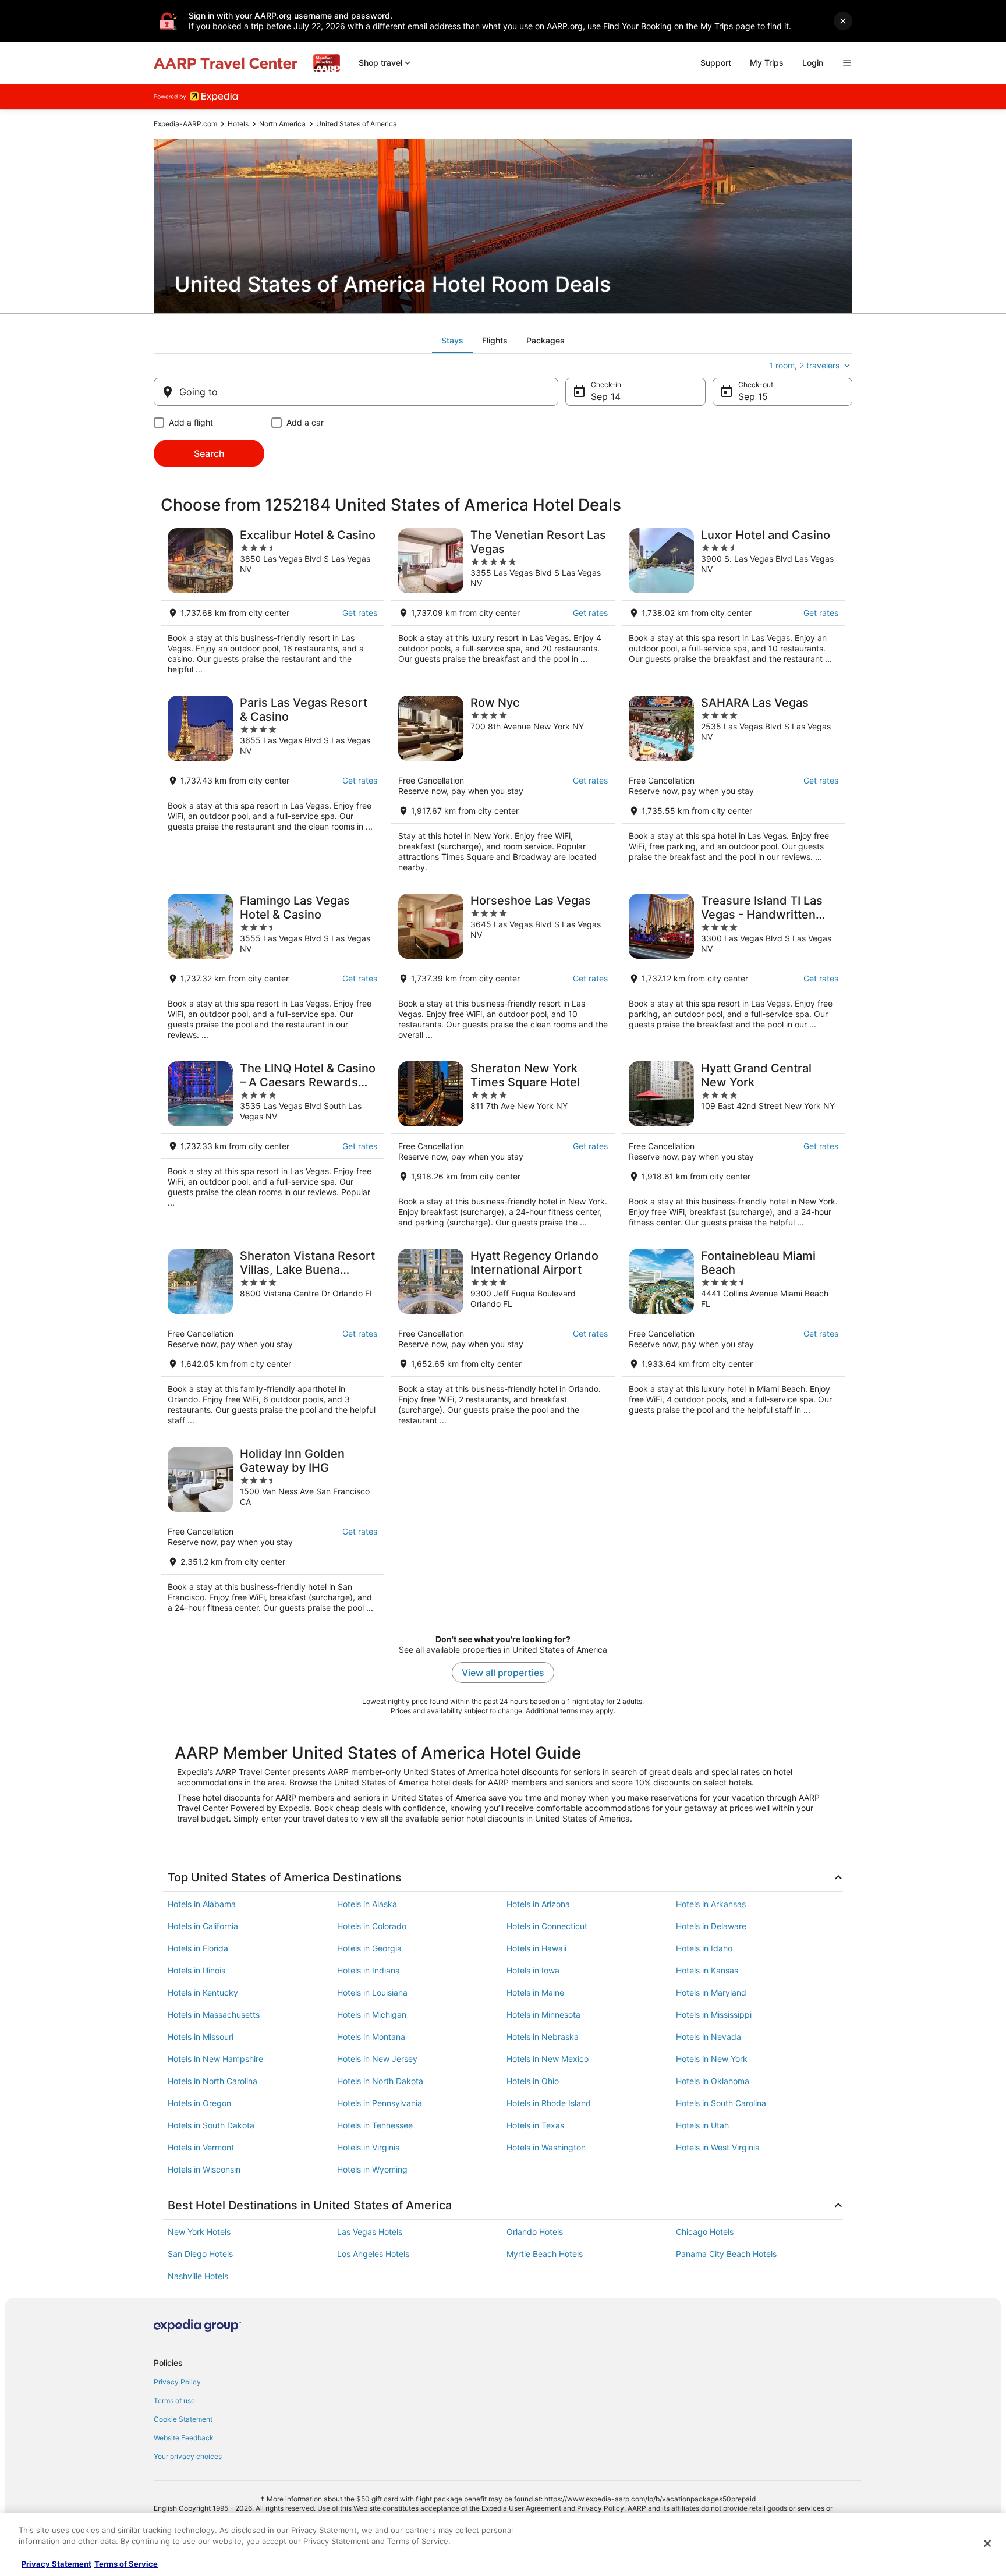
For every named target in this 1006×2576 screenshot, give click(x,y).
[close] (843, 21)
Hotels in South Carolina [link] (721, 2103)
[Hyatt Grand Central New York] (734, 1145)
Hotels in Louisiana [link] (372, 1992)
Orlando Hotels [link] (535, 2232)
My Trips (767, 63)
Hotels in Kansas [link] (707, 1970)
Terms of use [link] (174, 2400)
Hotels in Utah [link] (702, 2125)
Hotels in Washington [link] (546, 2147)
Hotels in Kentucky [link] (203, 1992)
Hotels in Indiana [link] (369, 1970)
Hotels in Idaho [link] (704, 1948)
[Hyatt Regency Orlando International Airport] (503, 1337)
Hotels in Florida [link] (198, 1948)
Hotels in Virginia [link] (369, 2147)
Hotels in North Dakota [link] (380, 2081)
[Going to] (356, 392)
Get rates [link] (360, 613)
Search (209, 453)
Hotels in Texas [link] (535, 2125)
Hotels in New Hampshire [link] (215, 2059)
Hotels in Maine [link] (535, 1992)
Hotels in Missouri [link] (201, 2037)
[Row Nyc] (503, 784)
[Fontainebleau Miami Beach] (734, 1337)
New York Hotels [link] (199, 2232)
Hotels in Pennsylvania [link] (380, 2103)
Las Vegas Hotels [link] (370, 2232)
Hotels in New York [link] (712, 2059)
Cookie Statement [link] (183, 2419)
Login (813, 63)
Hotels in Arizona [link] (538, 1904)
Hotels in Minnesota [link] (543, 2015)
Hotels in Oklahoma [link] (713, 2081)
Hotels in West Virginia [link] (718, 2147)
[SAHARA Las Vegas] (734, 784)
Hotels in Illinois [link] (196, 1970)
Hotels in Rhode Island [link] (549, 2103)
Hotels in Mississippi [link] (714, 2015)
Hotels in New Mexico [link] (548, 2059)
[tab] (452, 341)
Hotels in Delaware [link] (711, 1926)
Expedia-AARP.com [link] (185, 124)
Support (716, 63)
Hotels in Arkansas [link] (711, 1904)
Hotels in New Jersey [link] (377, 2059)
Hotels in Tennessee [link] (375, 2125)
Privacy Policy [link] (177, 2382)
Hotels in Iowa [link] (533, 1970)
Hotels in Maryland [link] (711, 1992)
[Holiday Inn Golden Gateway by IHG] (272, 1530)
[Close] (987, 2543)
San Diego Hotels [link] (200, 2254)
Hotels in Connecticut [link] (547, 1926)
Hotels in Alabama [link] (202, 1904)
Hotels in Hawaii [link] (536, 1948)
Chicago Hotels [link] (705, 2232)
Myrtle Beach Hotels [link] (545, 2254)
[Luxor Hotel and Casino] (734, 601)
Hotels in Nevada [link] (709, 2037)
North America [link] (282, 124)
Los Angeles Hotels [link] (373, 2254)
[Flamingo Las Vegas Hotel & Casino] (272, 967)
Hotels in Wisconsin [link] (204, 2169)
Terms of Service (126, 2564)
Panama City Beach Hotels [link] (726, 2254)
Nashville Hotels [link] (198, 2276)
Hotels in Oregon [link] (199, 2103)
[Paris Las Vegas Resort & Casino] (272, 784)
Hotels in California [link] (203, 1926)
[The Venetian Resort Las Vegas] (503, 601)
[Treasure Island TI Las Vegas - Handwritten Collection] (734, 967)
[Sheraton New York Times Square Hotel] (503, 1145)
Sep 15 (753, 396)
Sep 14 (606, 396)
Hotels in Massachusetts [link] (214, 2015)
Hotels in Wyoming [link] (372, 2169)
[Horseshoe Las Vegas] (503, 967)
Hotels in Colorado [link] (372, 1926)
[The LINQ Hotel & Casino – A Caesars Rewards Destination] (272, 1145)
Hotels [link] (238, 124)
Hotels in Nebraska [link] (543, 2037)
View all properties (503, 1673)
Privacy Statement (56, 2564)
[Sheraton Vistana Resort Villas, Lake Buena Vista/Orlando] (272, 1337)
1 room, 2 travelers (804, 365)
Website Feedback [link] (184, 2438)
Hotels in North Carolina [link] (212, 2081)
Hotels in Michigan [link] (372, 2015)
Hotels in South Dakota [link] (211, 2125)
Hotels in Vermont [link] (201, 2147)
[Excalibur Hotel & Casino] (272, 601)
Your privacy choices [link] (188, 2456)
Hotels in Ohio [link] (533, 2081)
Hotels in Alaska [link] (367, 1904)
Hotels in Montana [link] (371, 2037)
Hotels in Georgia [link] (369, 1948)
